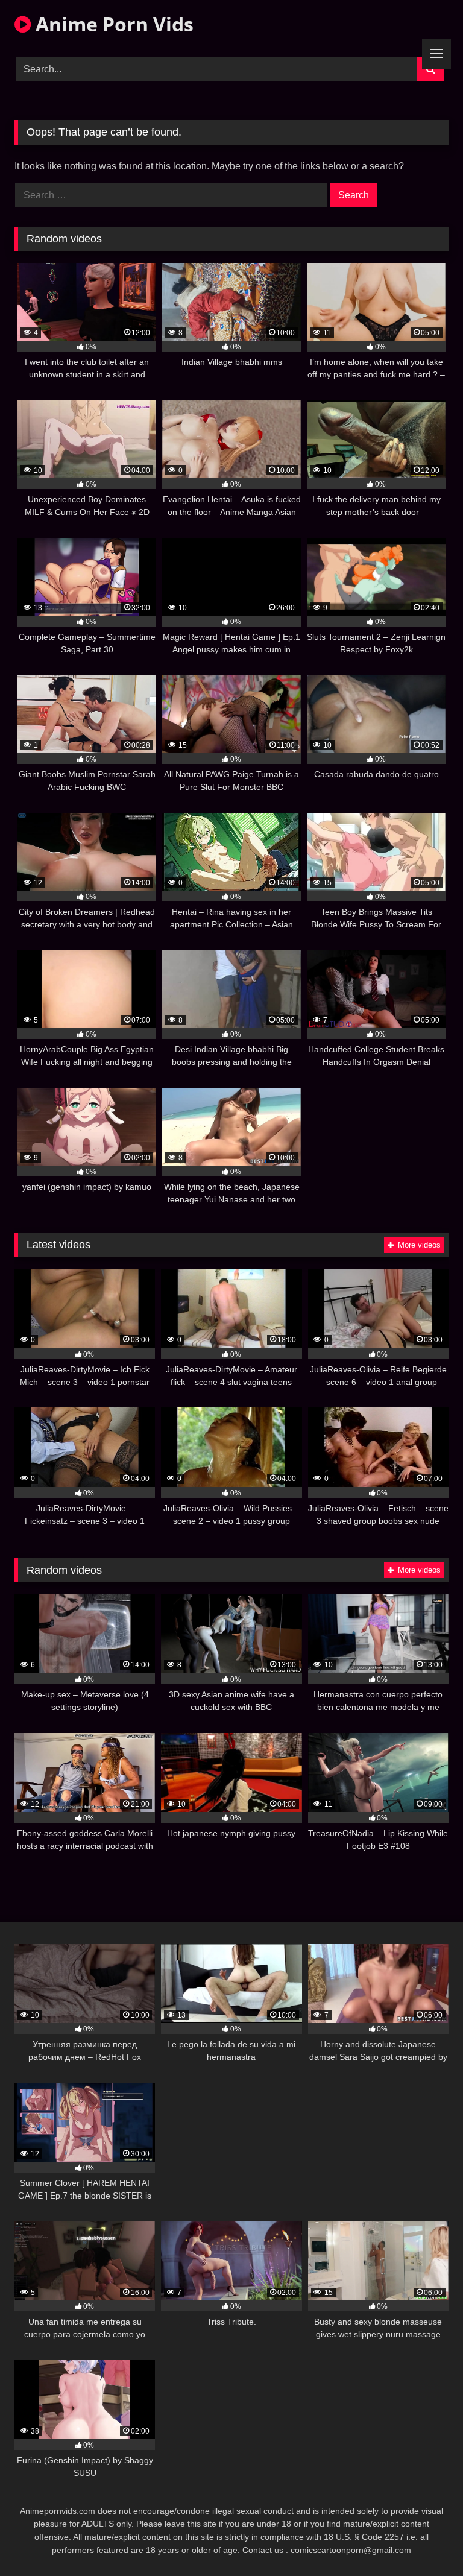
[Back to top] (426, 2540)
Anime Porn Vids (112, 24)
